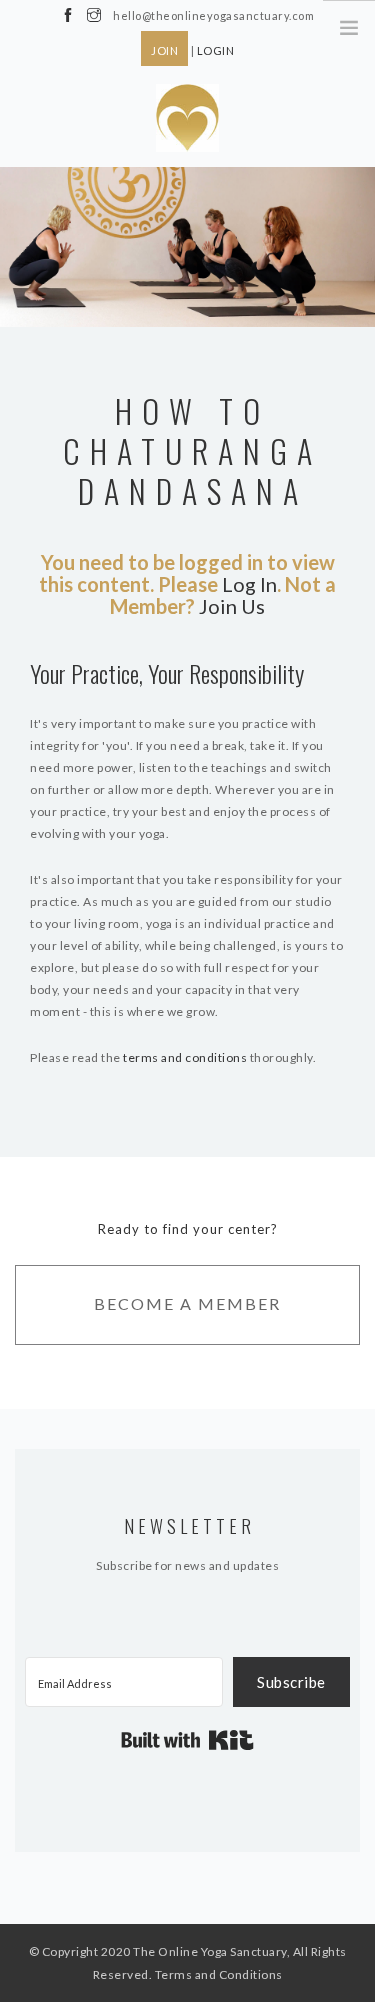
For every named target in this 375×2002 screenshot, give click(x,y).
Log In (249, 584)
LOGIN (216, 50)
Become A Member (187, 1303)
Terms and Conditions (219, 1974)
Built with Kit (187, 1740)
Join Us (232, 606)
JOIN (164, 50)
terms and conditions (185, 1057)
